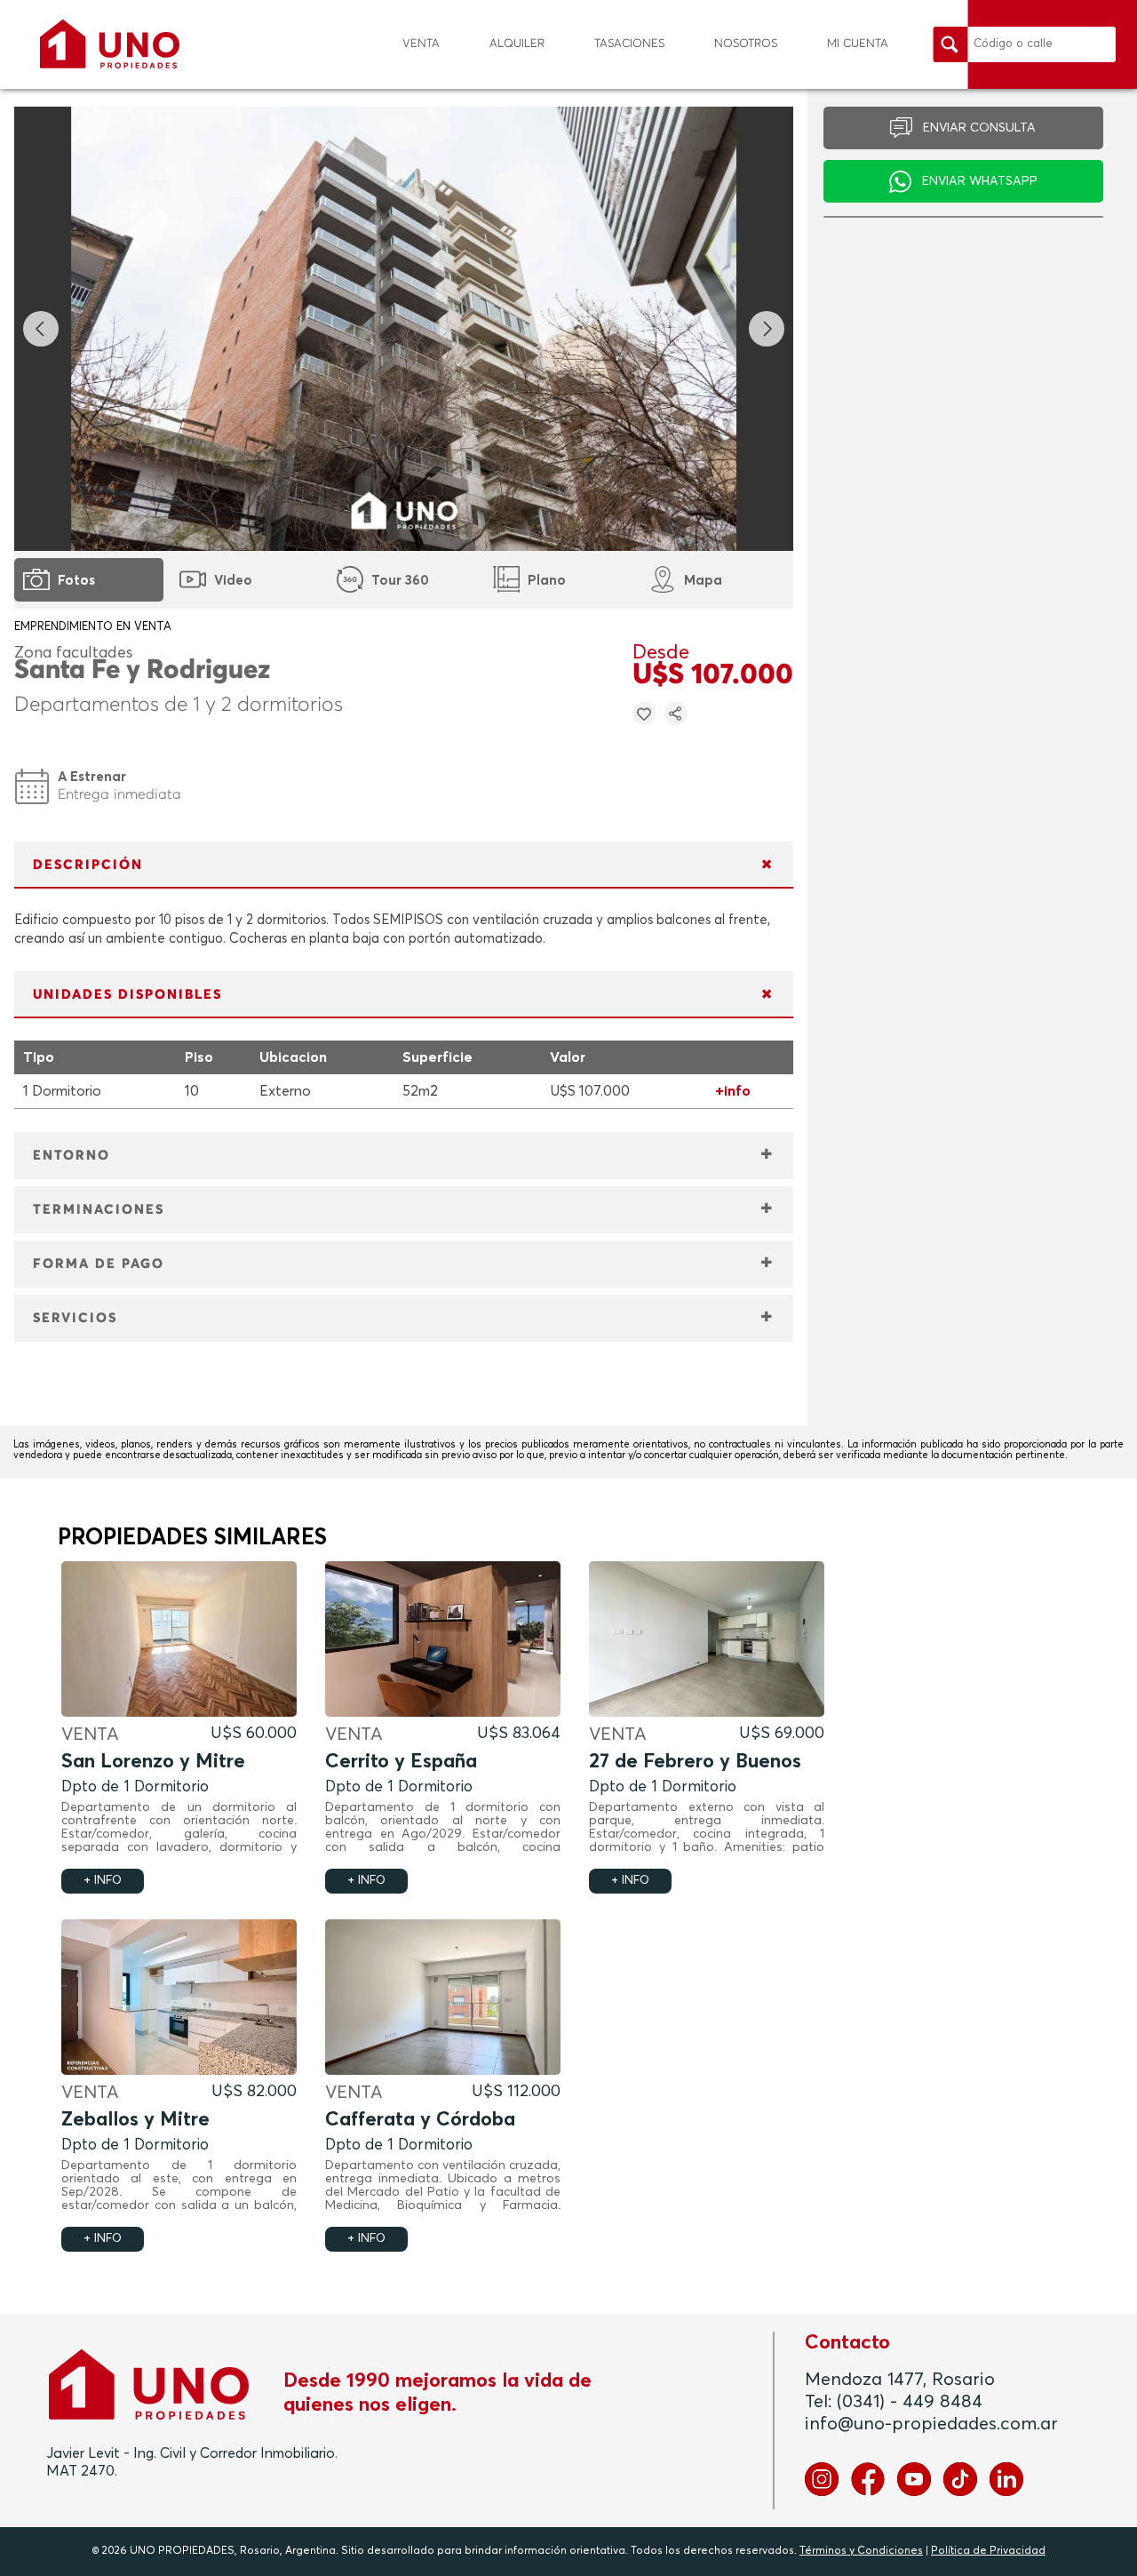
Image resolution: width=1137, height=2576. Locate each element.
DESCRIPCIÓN (88, 865)
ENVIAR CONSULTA (979, 128)
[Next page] (767, 329)
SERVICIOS (75, 1318)
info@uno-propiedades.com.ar (931, 2424)
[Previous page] (41, 329)
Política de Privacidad (988, 2551)
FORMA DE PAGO (99, 1264)
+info (733, 1091)
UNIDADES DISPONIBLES (127, 995)
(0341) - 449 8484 (910, 2402)
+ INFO (103, 1881)
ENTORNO (72, 1156)
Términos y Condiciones (861, 2551)
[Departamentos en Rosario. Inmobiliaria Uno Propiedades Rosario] (110, 44)
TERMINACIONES (99, 1210)
